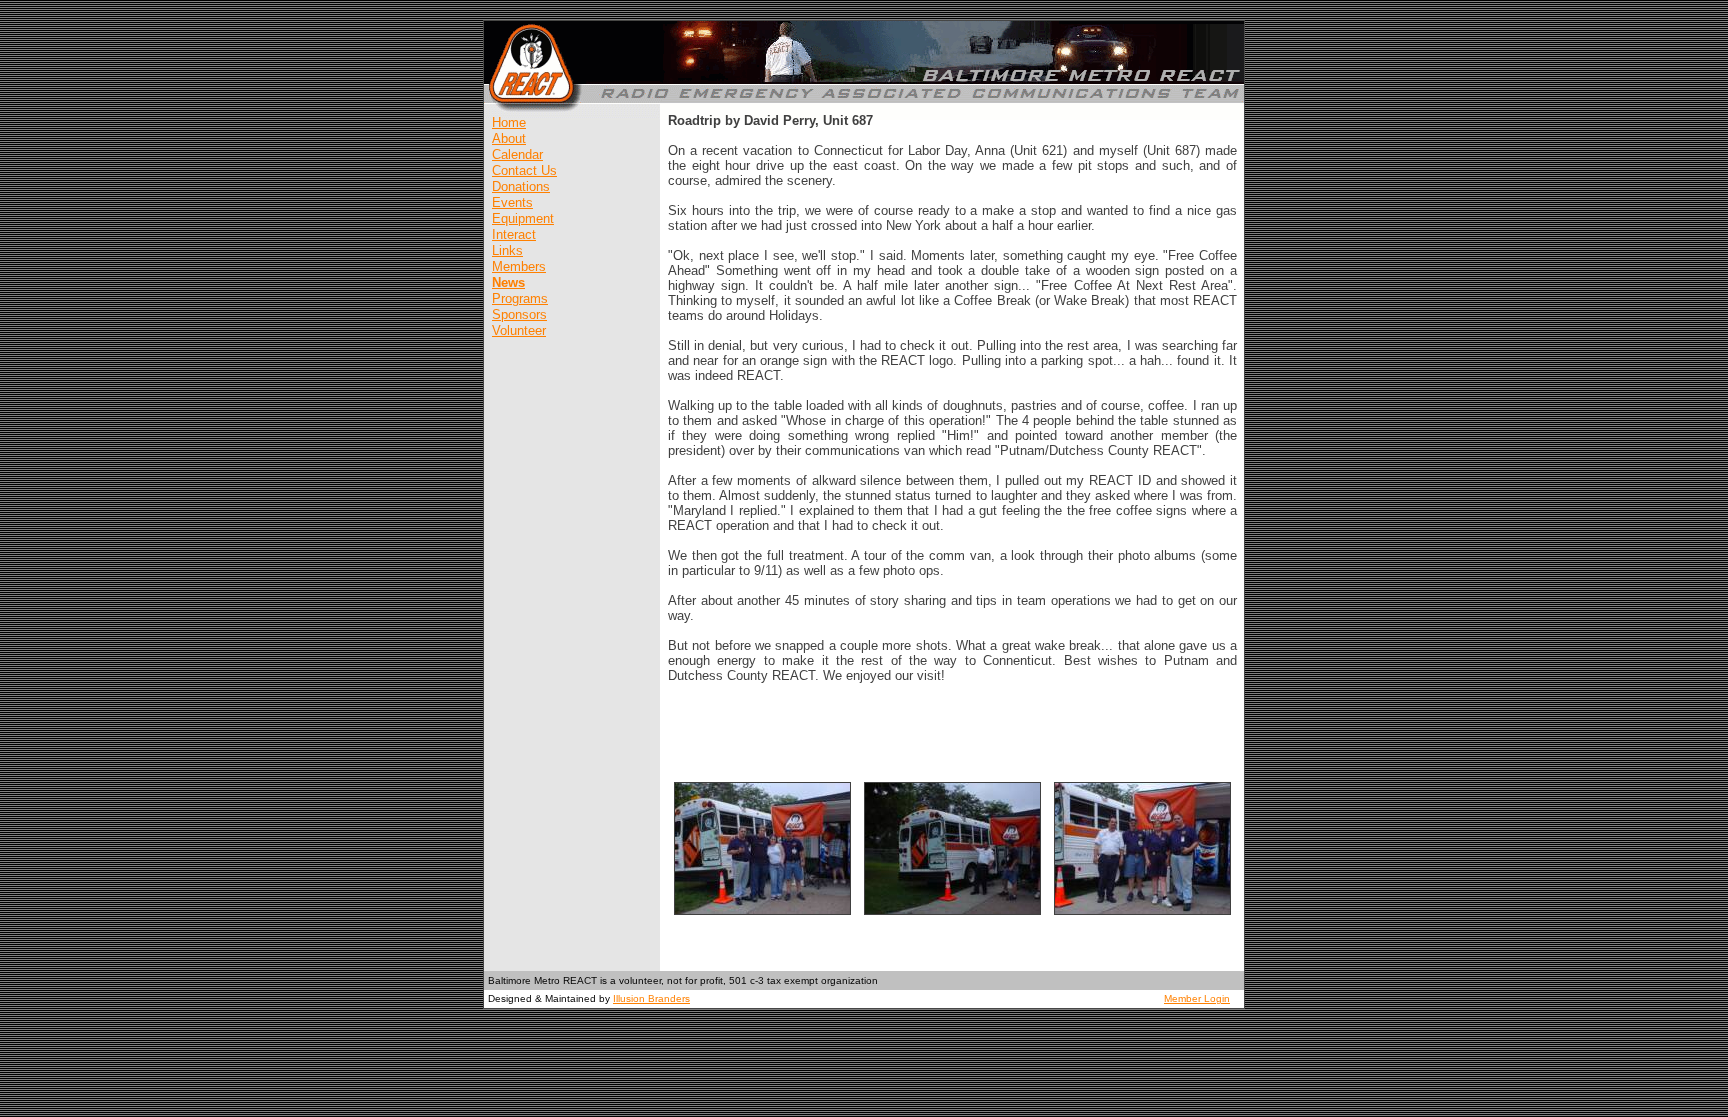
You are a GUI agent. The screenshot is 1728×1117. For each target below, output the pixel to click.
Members (519, 266)
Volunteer (519, 330)
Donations (521, 186)
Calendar (517, 154)
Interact (514, 234)
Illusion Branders (651, 998)
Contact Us (524, 170)
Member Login (1197, 998)
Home (509, 122)
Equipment (523, 218)
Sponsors (519, 314)
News (508, 282)
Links (507, 250)
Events (512, 202)
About (509, 138)
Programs (520, 298)
